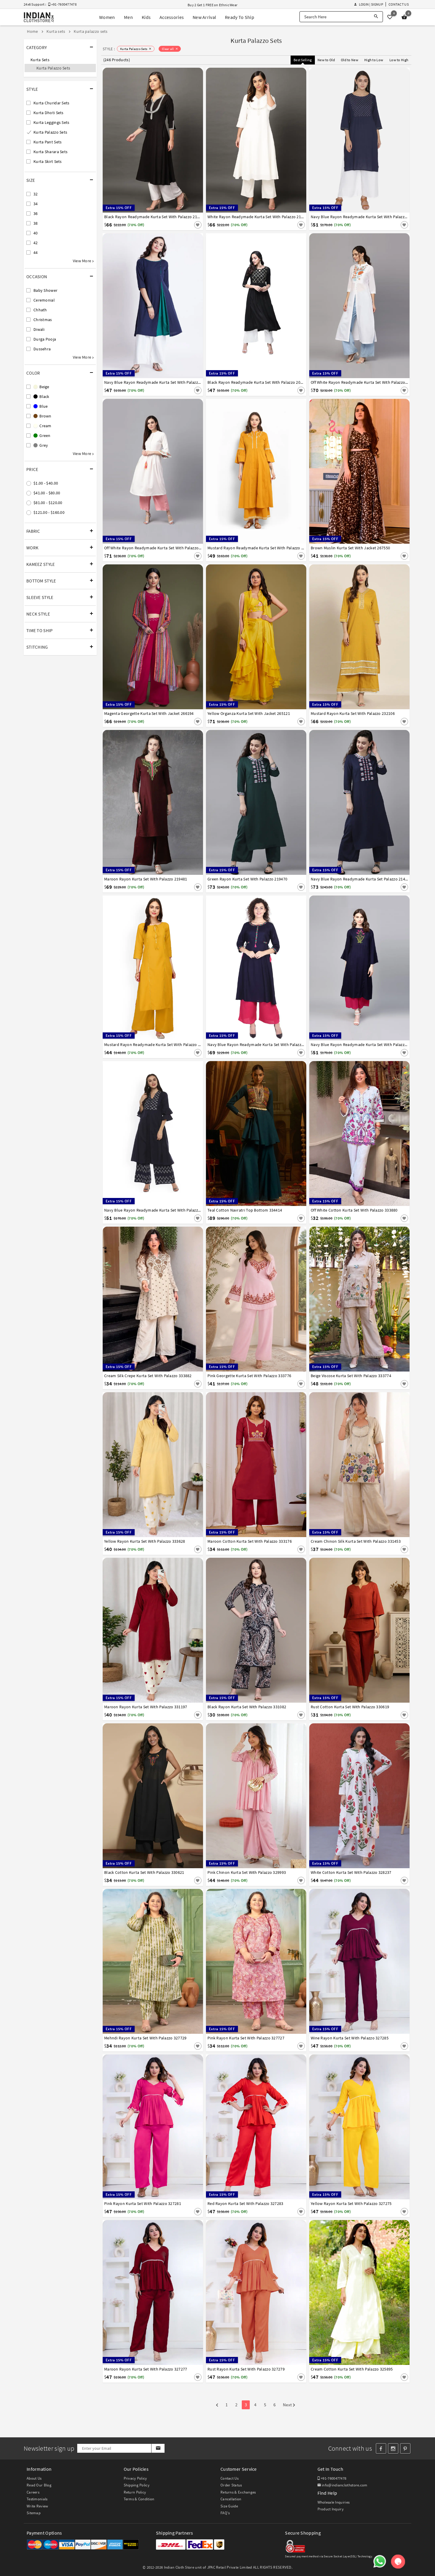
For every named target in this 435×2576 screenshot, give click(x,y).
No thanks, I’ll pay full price (234, 1343)
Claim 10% (320, 1317)
